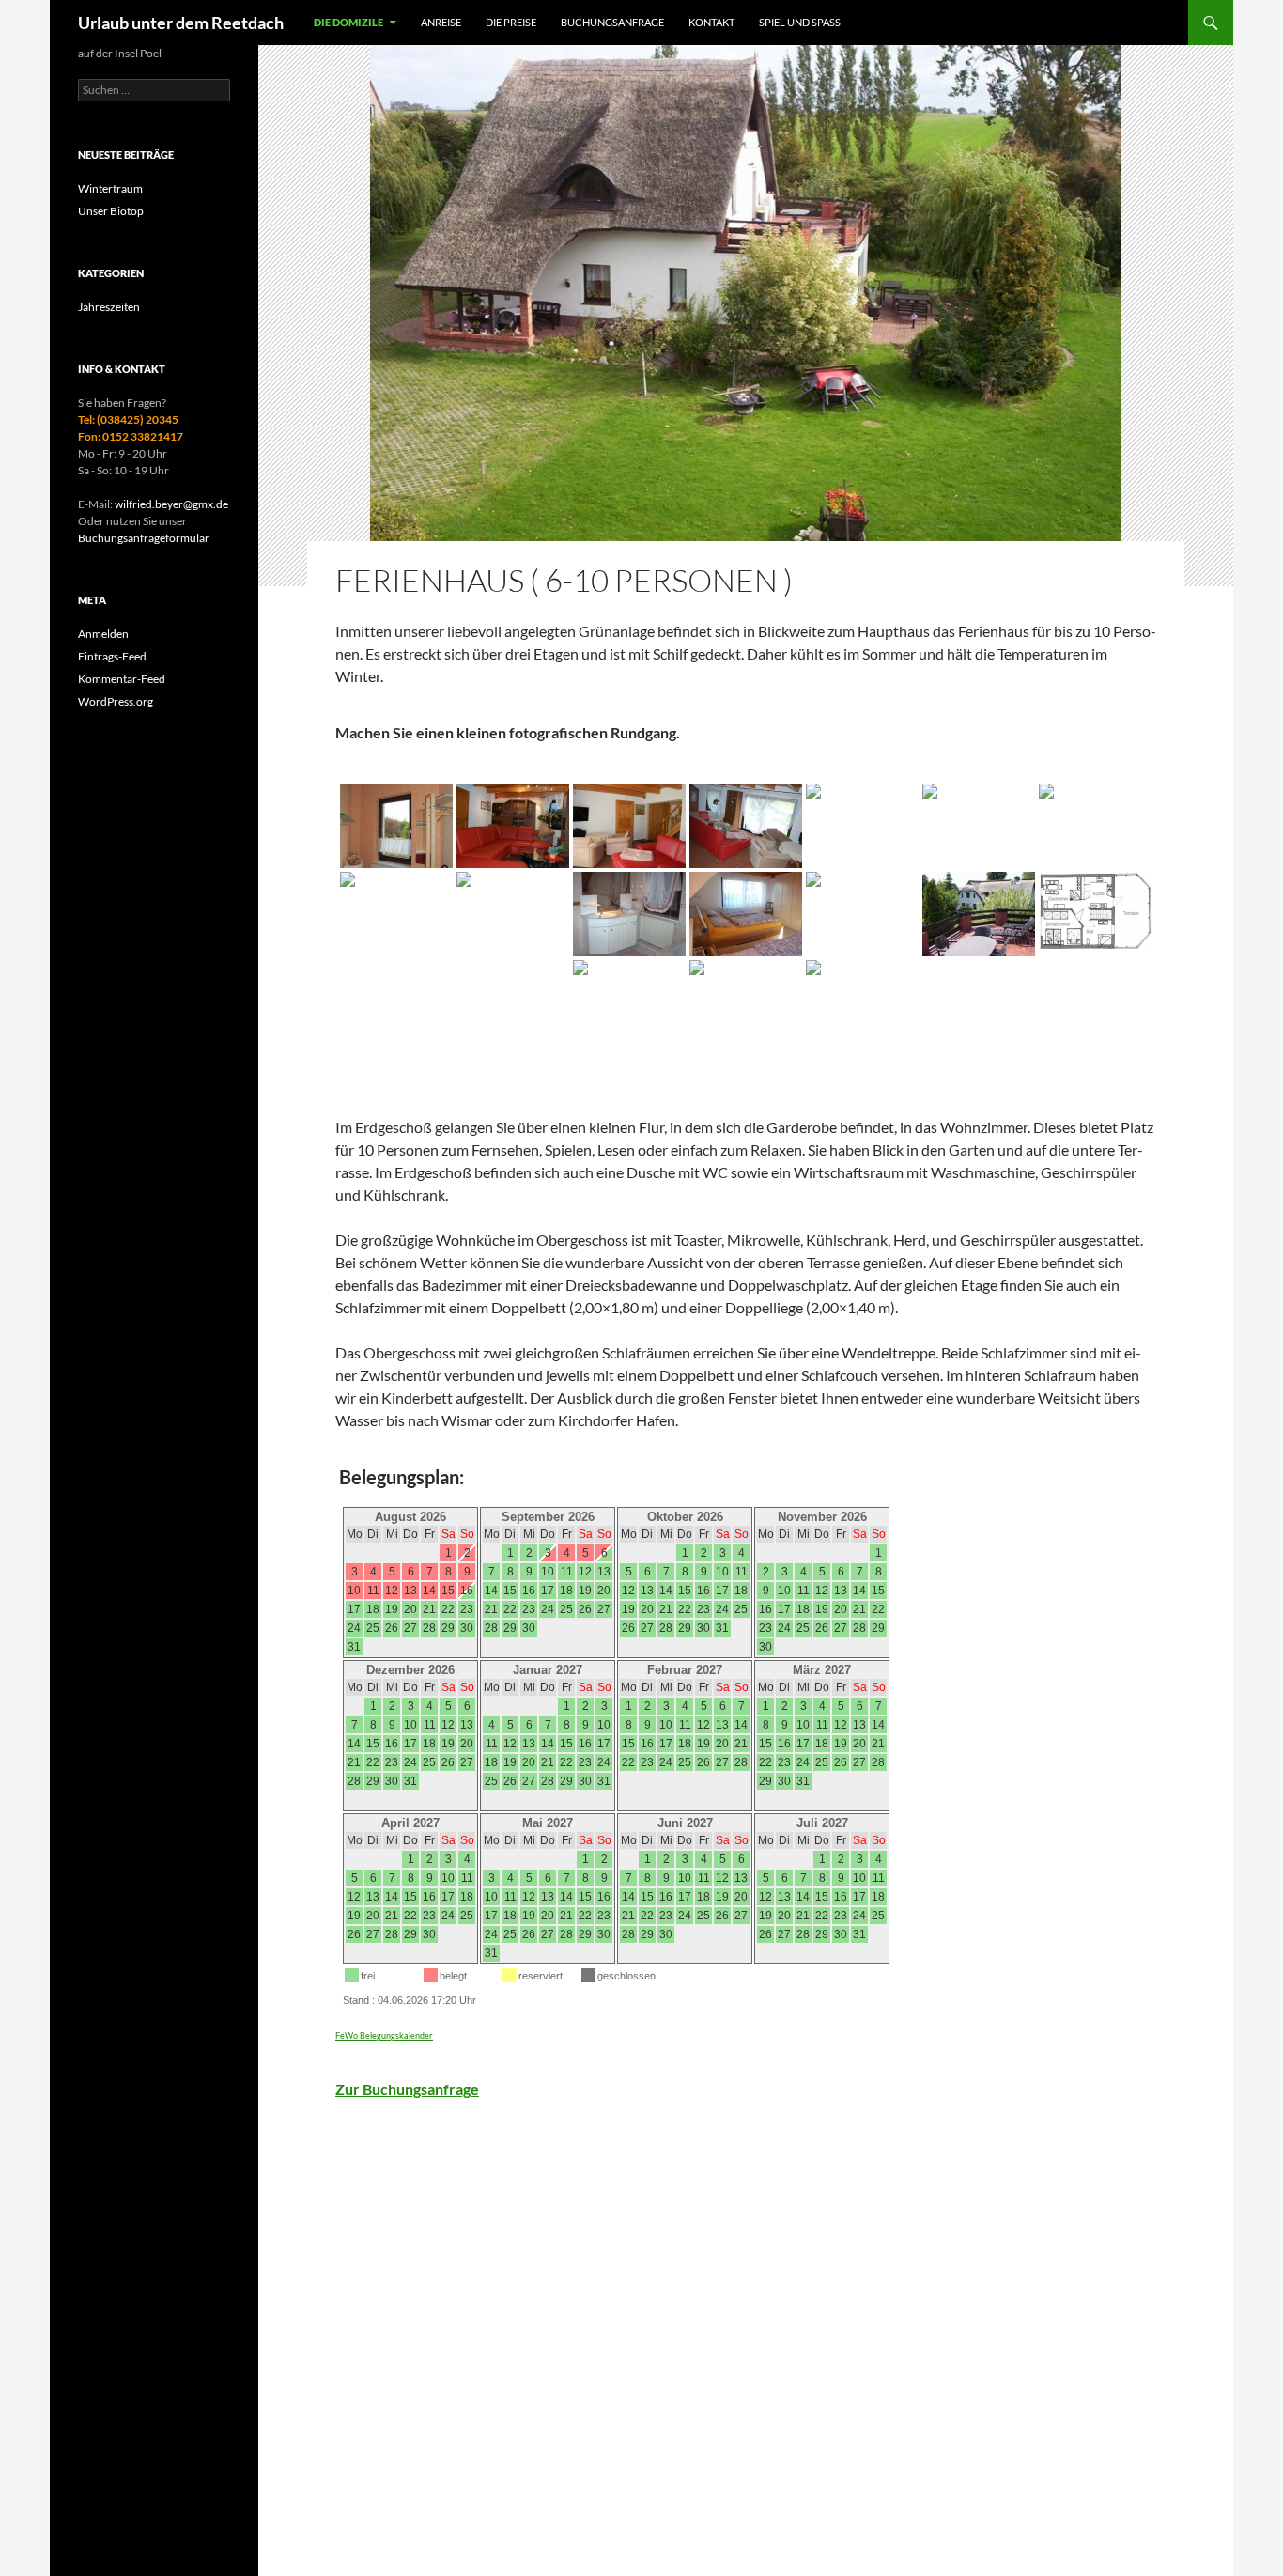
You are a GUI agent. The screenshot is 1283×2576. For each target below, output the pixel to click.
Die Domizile (348, 22)
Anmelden (103, 634)
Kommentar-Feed (122, 679)
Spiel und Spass (800, 22)
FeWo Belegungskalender (384, 2035)
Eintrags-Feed (112, 656)
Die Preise (511, 22)
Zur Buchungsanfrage (407, 2089)
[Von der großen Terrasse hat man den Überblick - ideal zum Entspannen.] (979, 914)
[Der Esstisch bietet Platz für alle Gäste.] (1095, 826)
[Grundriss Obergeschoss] (1095, 914)
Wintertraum (110, 188)
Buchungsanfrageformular (144, 538)
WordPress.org (116, 701)
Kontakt (711, 22)
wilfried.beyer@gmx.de (171, 504)
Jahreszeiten (109, 307)
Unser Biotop (111, 211)
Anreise (441, 22)
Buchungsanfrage (612, 22)
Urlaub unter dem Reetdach (181, 23)
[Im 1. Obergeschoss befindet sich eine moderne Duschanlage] (513, 914)
